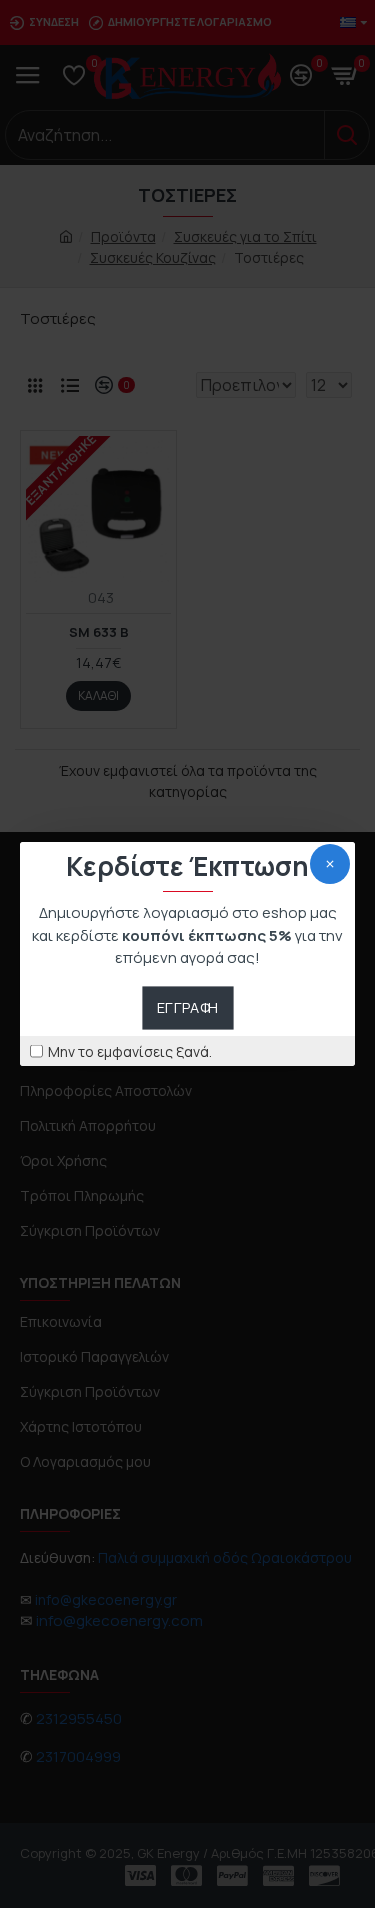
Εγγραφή (187, 1007)
